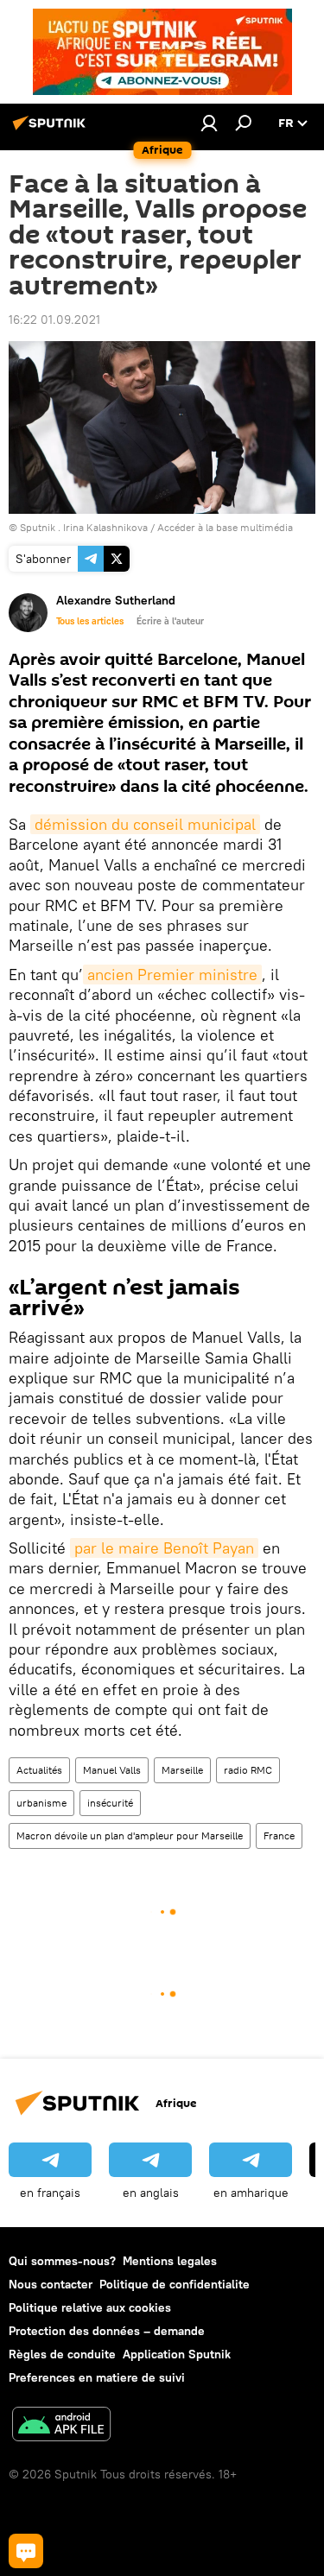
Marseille (182, 1770)
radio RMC (248, 1770)
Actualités (39, 1770)
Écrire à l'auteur (170, 621)
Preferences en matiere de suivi (97, 2377)
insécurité (110, 1803)
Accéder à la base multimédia (225, 527)
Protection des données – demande (107, 2331)
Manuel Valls (112, 1770)
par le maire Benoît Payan (164, 1548)
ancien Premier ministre (172, 975)
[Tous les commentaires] (26, 2551)
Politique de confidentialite (175, 2284)
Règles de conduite (62, 2354)
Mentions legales (170, 2261)
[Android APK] (61, 2426)
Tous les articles (90, 621)
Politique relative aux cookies (90, 2307)
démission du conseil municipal (145, 824)
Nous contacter (51, 2284)
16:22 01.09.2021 (54, 320)
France (279, 1835)
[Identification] (209, 123)
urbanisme (41, 1803)
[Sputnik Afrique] (52, 130)
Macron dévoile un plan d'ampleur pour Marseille (130, 1835)
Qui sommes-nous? (62, 2261)
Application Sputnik (177, 2354)
